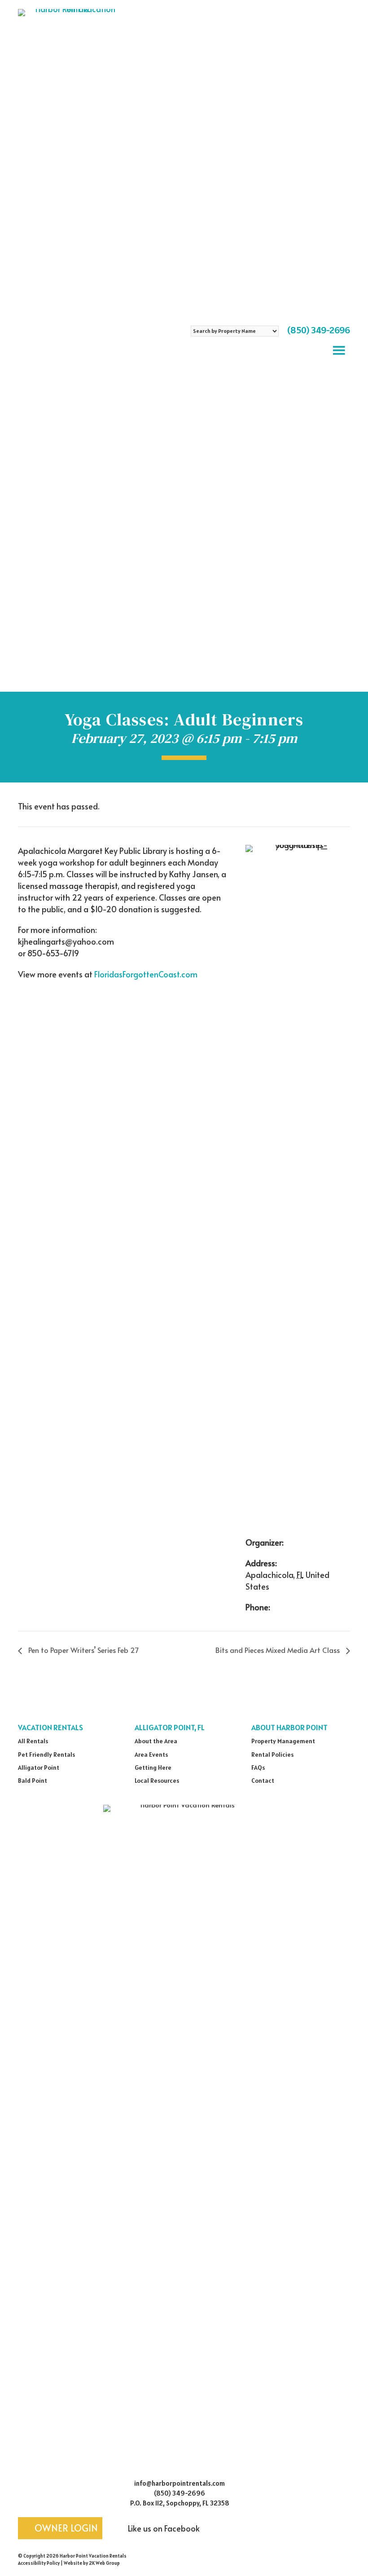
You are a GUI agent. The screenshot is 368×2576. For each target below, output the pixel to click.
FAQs (258, 1767)
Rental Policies (272, 1754)
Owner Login (65, 2528)
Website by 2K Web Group (92, 2563)
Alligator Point (39, 1767)
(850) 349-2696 (319, 330)
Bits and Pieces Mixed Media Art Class (278, 1650)
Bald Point (33, 1781)
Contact (263, 1781)
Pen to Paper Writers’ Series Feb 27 (83, 1650)
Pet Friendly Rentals (46, 1754)
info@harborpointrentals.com (180, 2483)
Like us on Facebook (163, 2528)
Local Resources (157, 1781)
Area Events (151, 1754)
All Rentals (33, 1741)
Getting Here (153, 1767)
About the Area (156, 1741)
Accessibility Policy (39, 2563)
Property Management (283, 1741)
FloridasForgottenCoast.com (146, 974)
